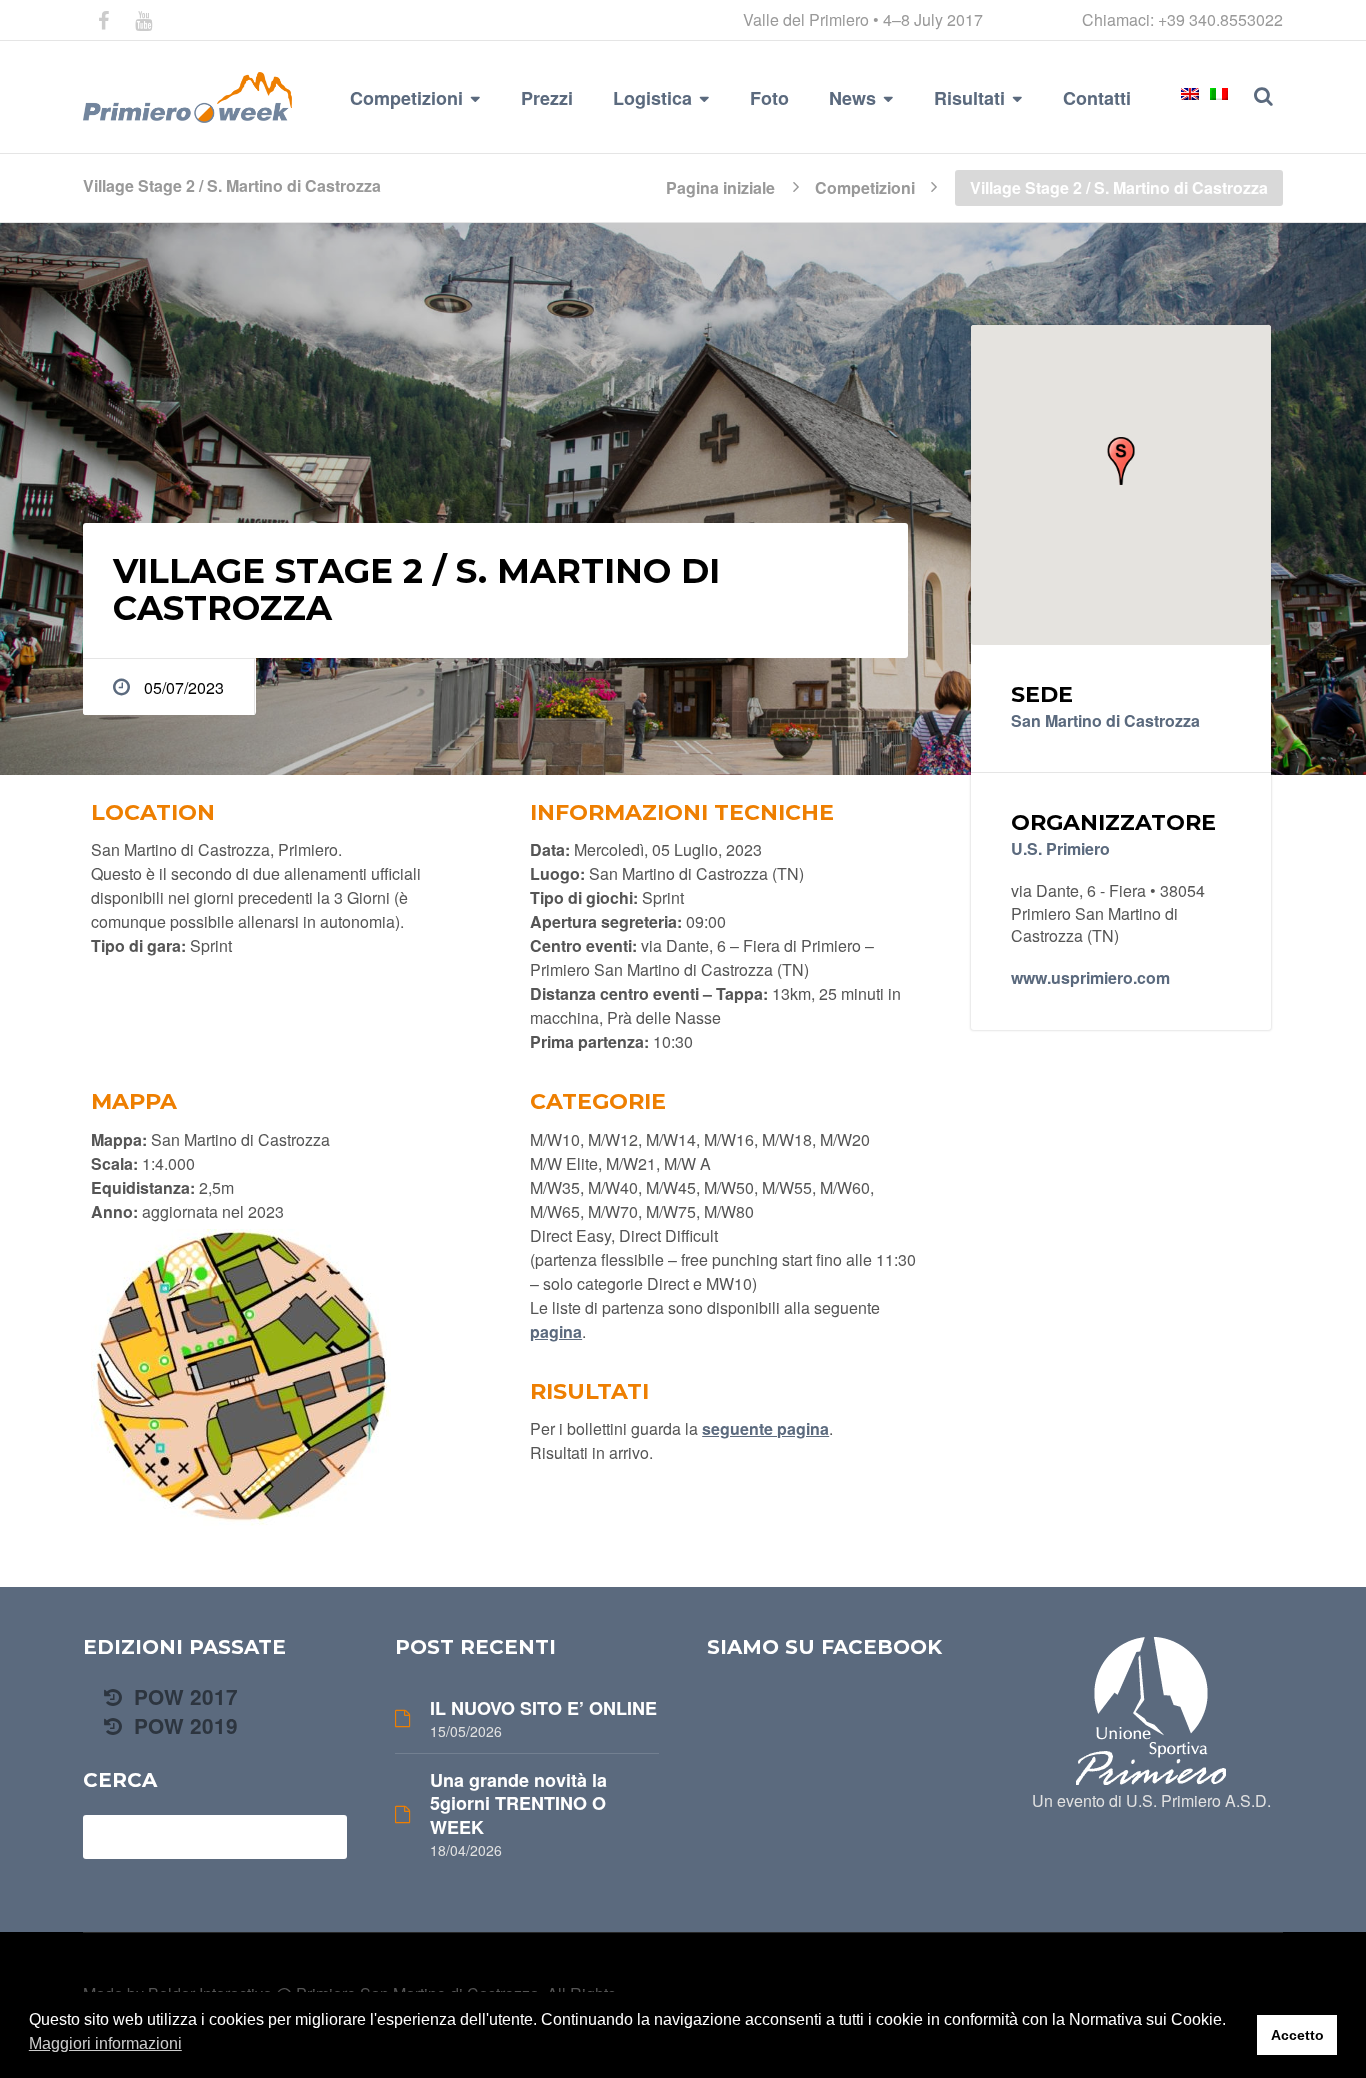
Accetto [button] (1297, 2035)
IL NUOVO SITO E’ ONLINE (543, 1708)
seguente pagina (765, 1428)
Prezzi (547, 98)
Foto (769, 98)
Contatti (1097, 98)
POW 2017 (183, 1696)
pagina (556, 1331)
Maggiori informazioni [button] (105, 2043)
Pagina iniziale (720, 186)
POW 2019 (183, 1725)
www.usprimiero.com (1090, 977)
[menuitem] (1190, 94)
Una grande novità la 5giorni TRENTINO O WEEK (518, 1804)
